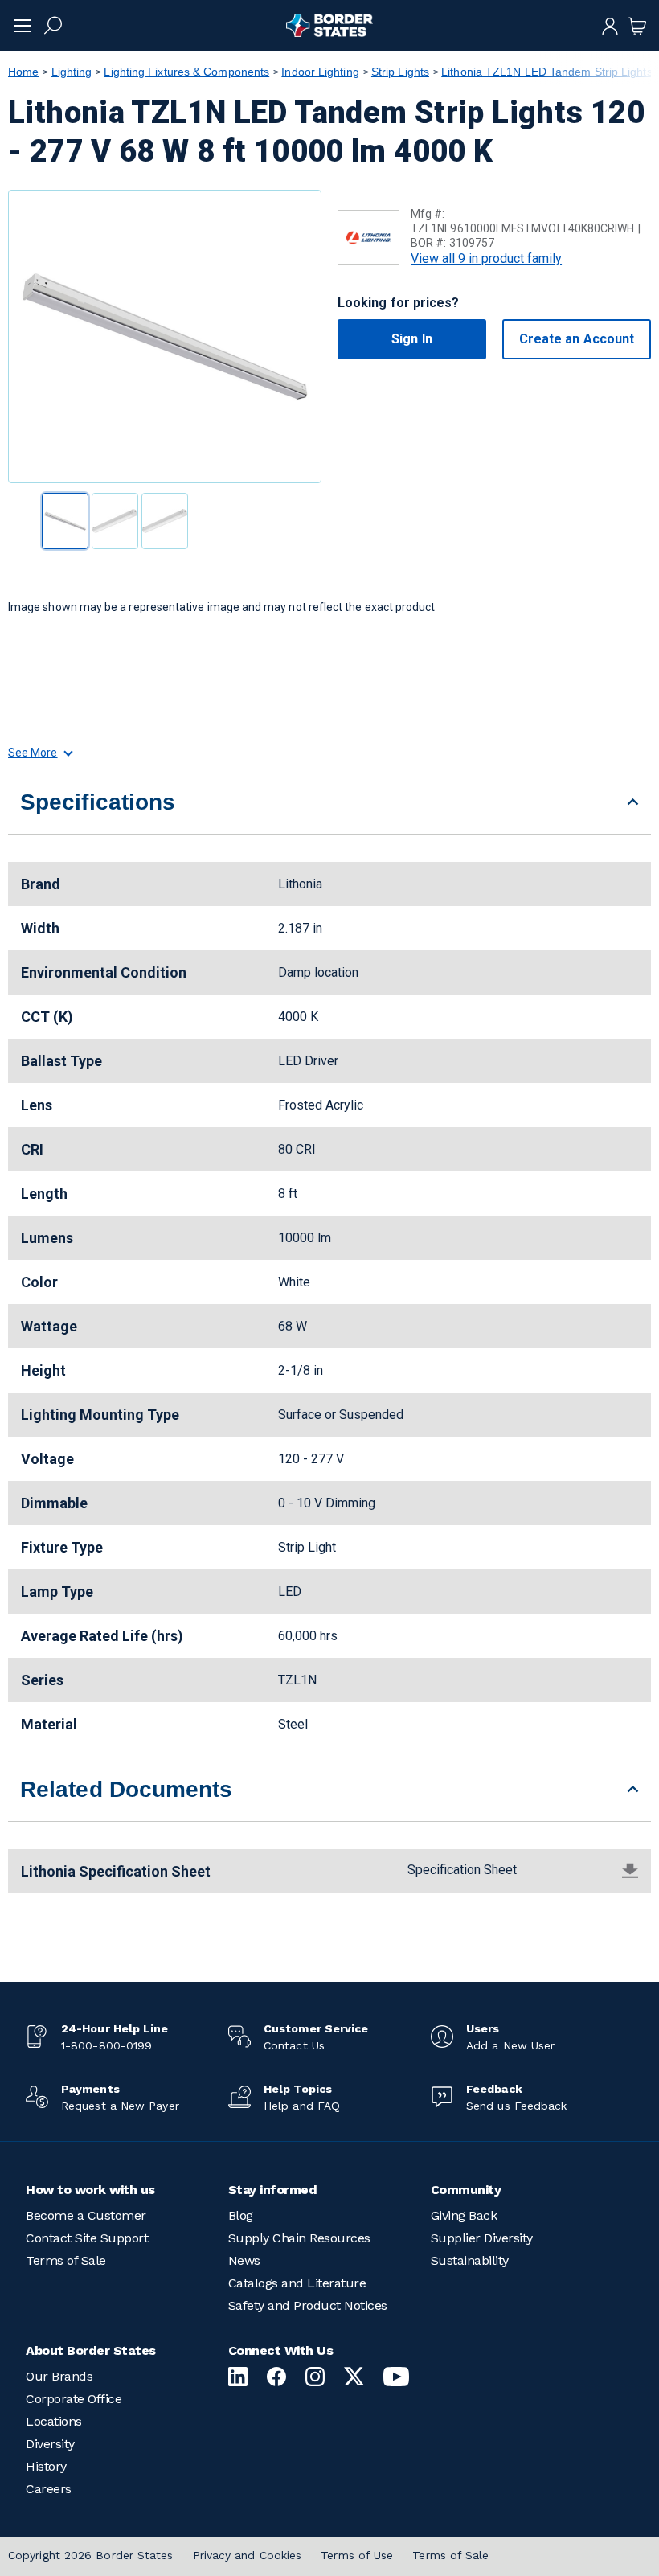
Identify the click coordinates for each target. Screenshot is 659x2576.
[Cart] (637, 25)
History (46, 2466)
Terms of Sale (66, 2260)
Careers (49, 2489)
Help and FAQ (302, 2106)
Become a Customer (86, 2215)
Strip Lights (400, 72)
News (244, 2260)
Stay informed (273, 2190)
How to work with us (90, 2190)
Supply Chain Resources (299, 2238)
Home (23, 72)
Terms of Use (357, 2555)
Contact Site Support (87, 2238)
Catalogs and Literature (297, 2283)
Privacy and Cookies (248, 2555)
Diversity (50, 2444)
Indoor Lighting (320, 72)
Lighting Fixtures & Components (186, 72)
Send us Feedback (516, 2106)
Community (466, 2190)
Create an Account (577, 339)
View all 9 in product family (486, 258)
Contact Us (294, 2045)
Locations (54, 2421)
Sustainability (470, 2260)
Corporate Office (74, 2399)
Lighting (72, 72)
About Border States (91, 2350)
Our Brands (59, 2376)
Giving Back (464, 2215)
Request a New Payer (120, 2106)
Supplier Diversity (482, 2238)
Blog (241, 2215)
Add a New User (510, 2045)
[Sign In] (610, 25)
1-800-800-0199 (106, 2045)
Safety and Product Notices (308, 2305)
